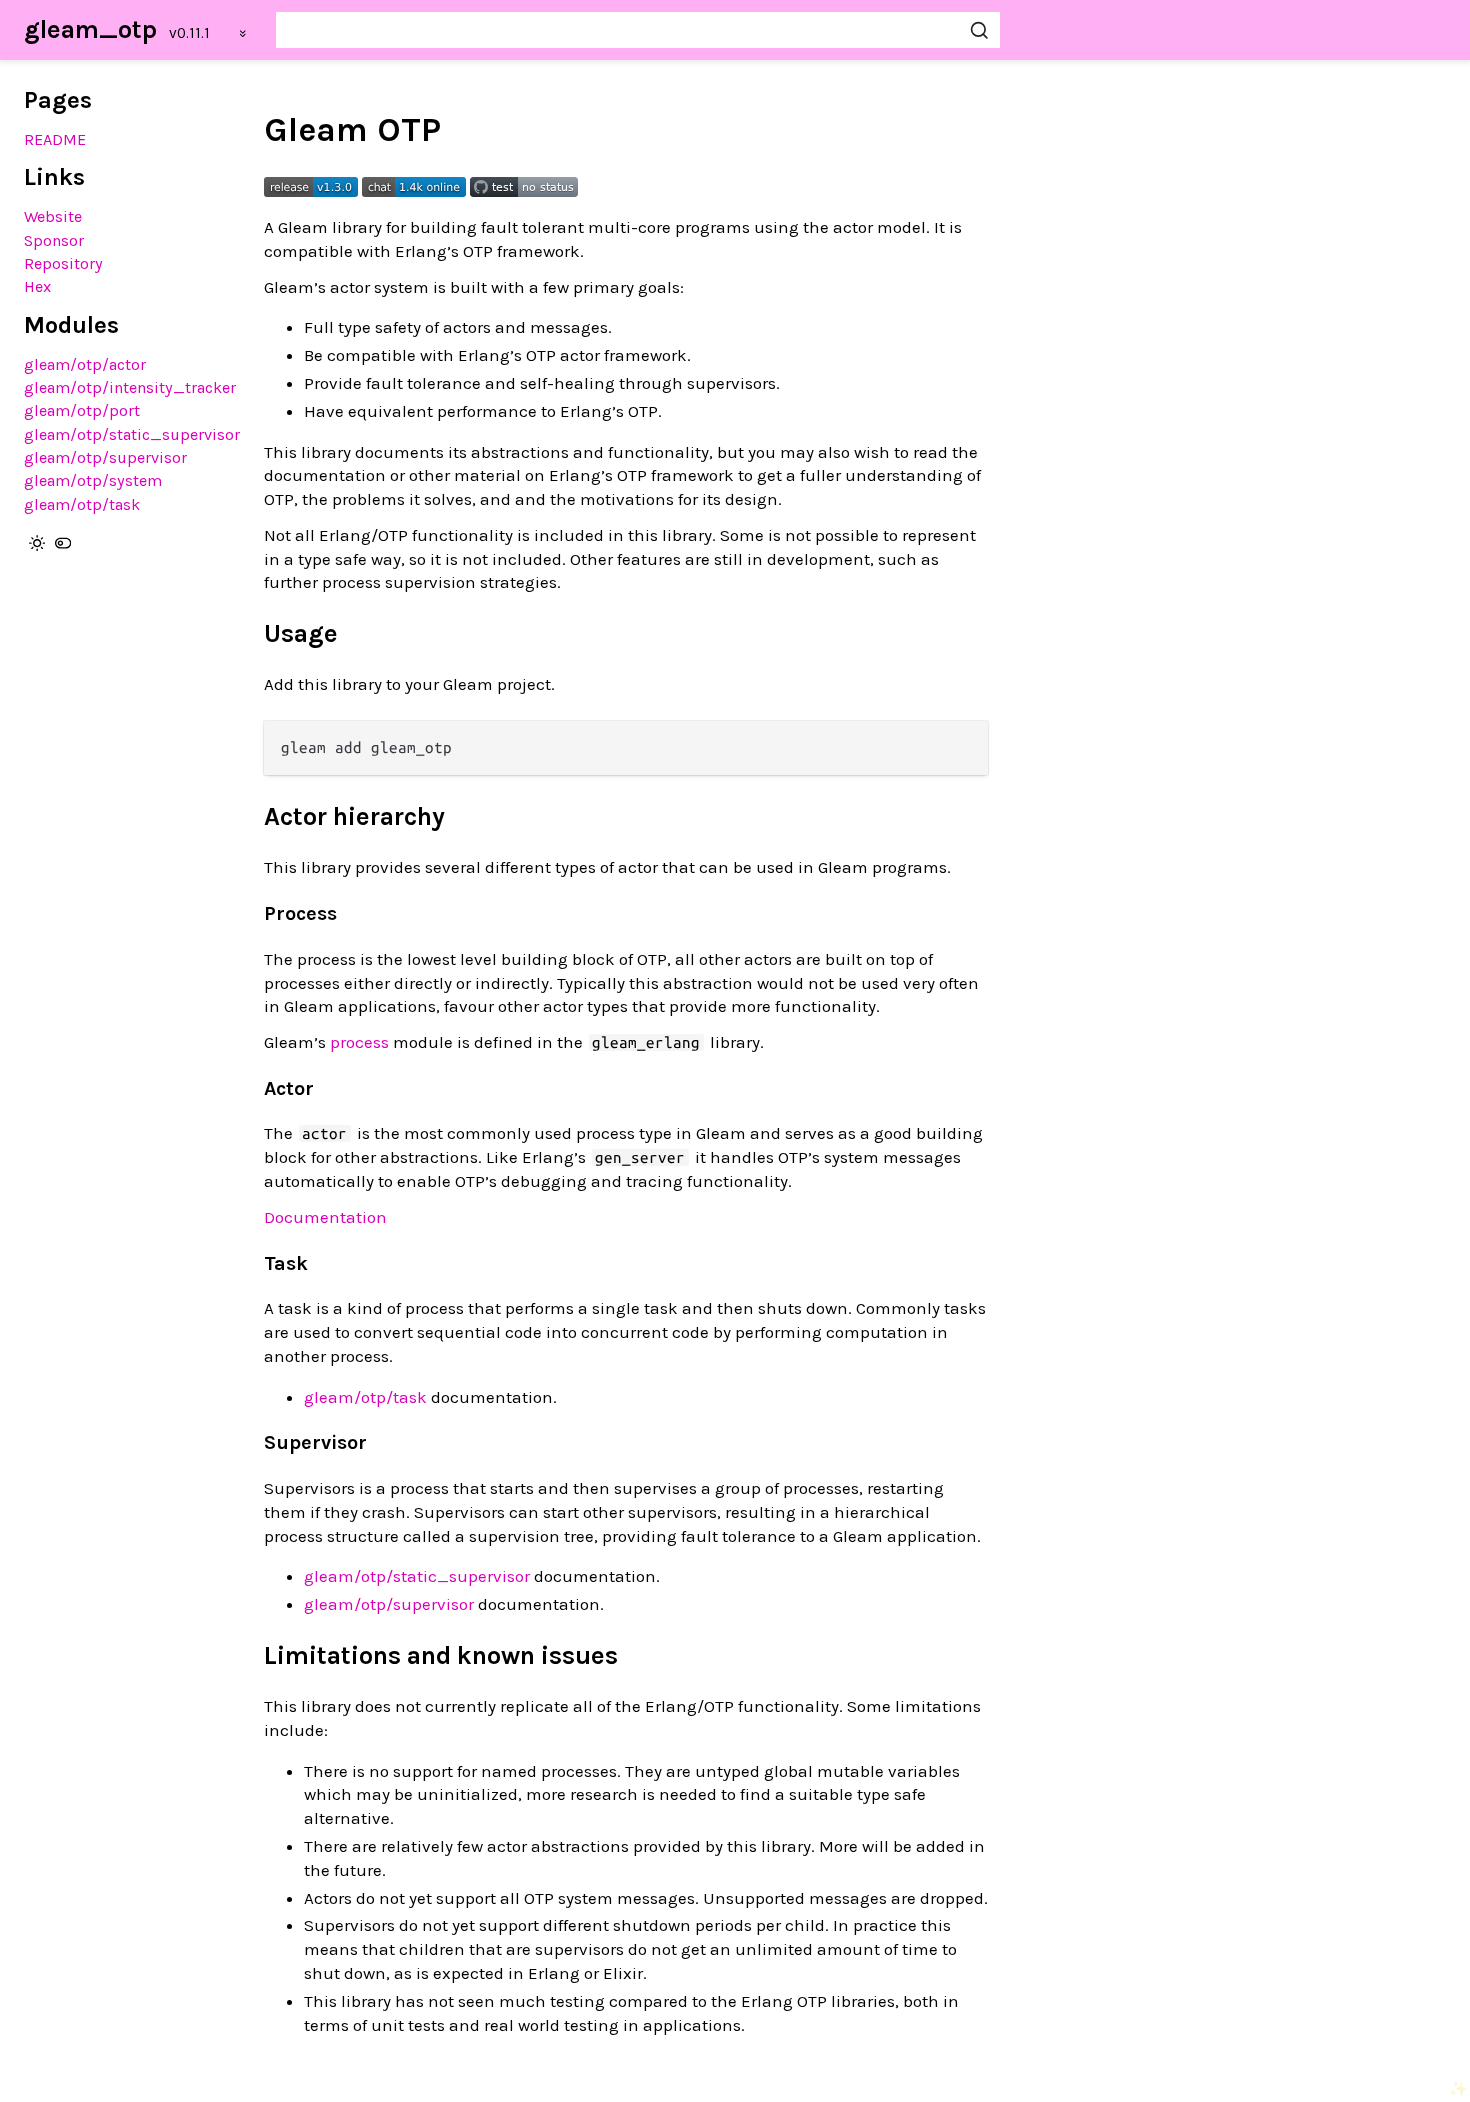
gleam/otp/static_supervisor (132, 434)
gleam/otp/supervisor (105, 457)
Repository (63, 263)
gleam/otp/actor (85, 364)
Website (53, 216)
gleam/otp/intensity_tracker (130, 387)
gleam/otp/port (82, 410)
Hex (37, 286)
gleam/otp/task (82, 504)
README (55, 139)
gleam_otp (90, 29)
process (359, 1042)
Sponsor (54, 240)
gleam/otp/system (93, 480)
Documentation (325, 1217)
